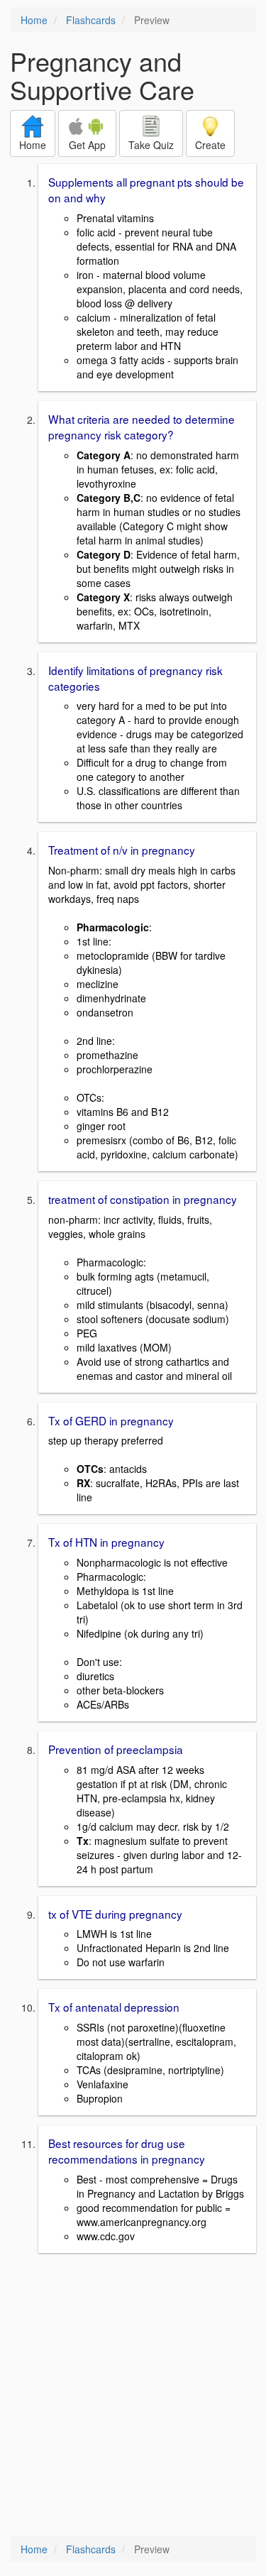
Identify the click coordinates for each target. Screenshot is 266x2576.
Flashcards (91, 20)
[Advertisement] (133, 2396)
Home (34, 20)
